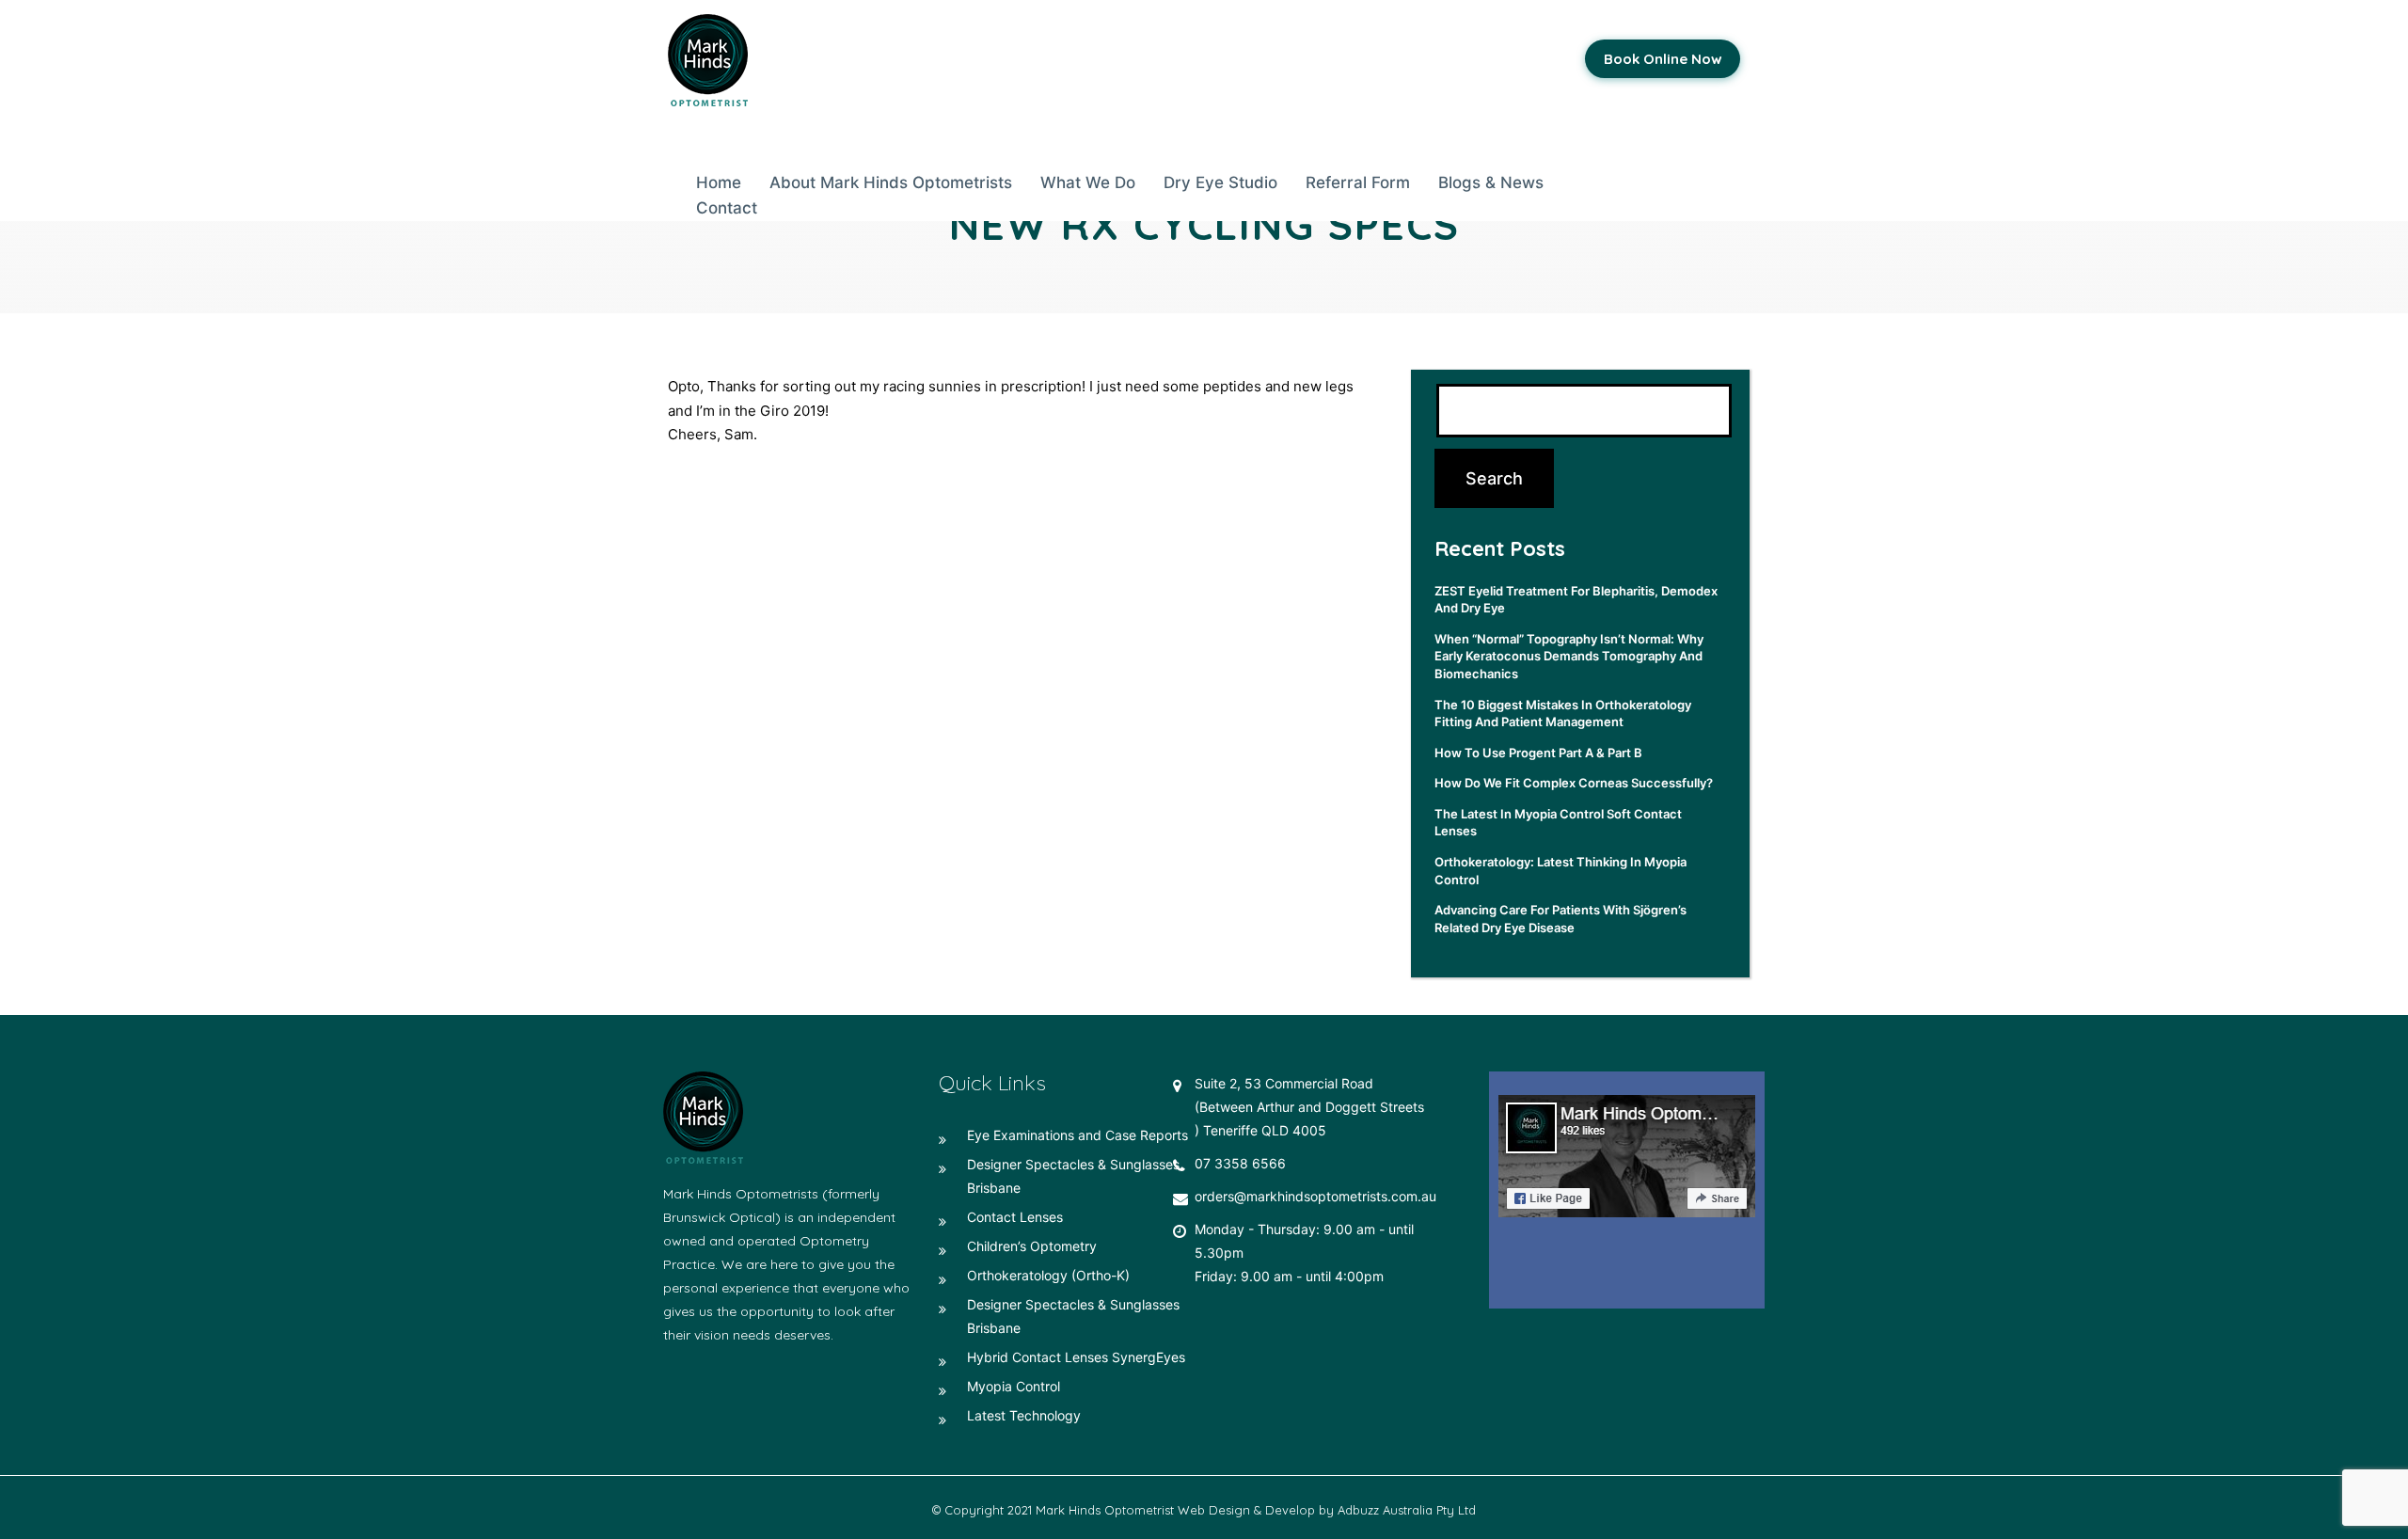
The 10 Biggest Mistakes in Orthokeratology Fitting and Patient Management (1563, 714)
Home (719, 182)
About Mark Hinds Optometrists (891, 182)
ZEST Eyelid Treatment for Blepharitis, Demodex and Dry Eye (1576, 600)
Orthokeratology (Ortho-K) (1048, 1275)
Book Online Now (1663, 59)
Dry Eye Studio (1220, 182)
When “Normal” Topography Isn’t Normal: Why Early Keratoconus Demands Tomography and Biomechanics (1569, 656)
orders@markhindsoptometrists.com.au (1315, 1196)
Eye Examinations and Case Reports (1077, 1135)
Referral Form (1358, 182)
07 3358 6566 (1240, 1163)
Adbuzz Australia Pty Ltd (1407, 1510)
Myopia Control (1014, 1386)
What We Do (1088, 182)
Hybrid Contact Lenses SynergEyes (1076, 1357)
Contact (727, 208)
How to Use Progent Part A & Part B (1538, 753)
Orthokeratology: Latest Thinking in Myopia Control (1560, 871)
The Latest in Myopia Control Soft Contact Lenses (1558, 823)
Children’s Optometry (1032, 1246)
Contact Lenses (1015, 1217)
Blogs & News (1491, 182)
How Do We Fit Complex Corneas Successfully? (1574, 783)
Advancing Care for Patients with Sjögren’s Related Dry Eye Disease (1560, 919)
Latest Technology (1024, 1415)
